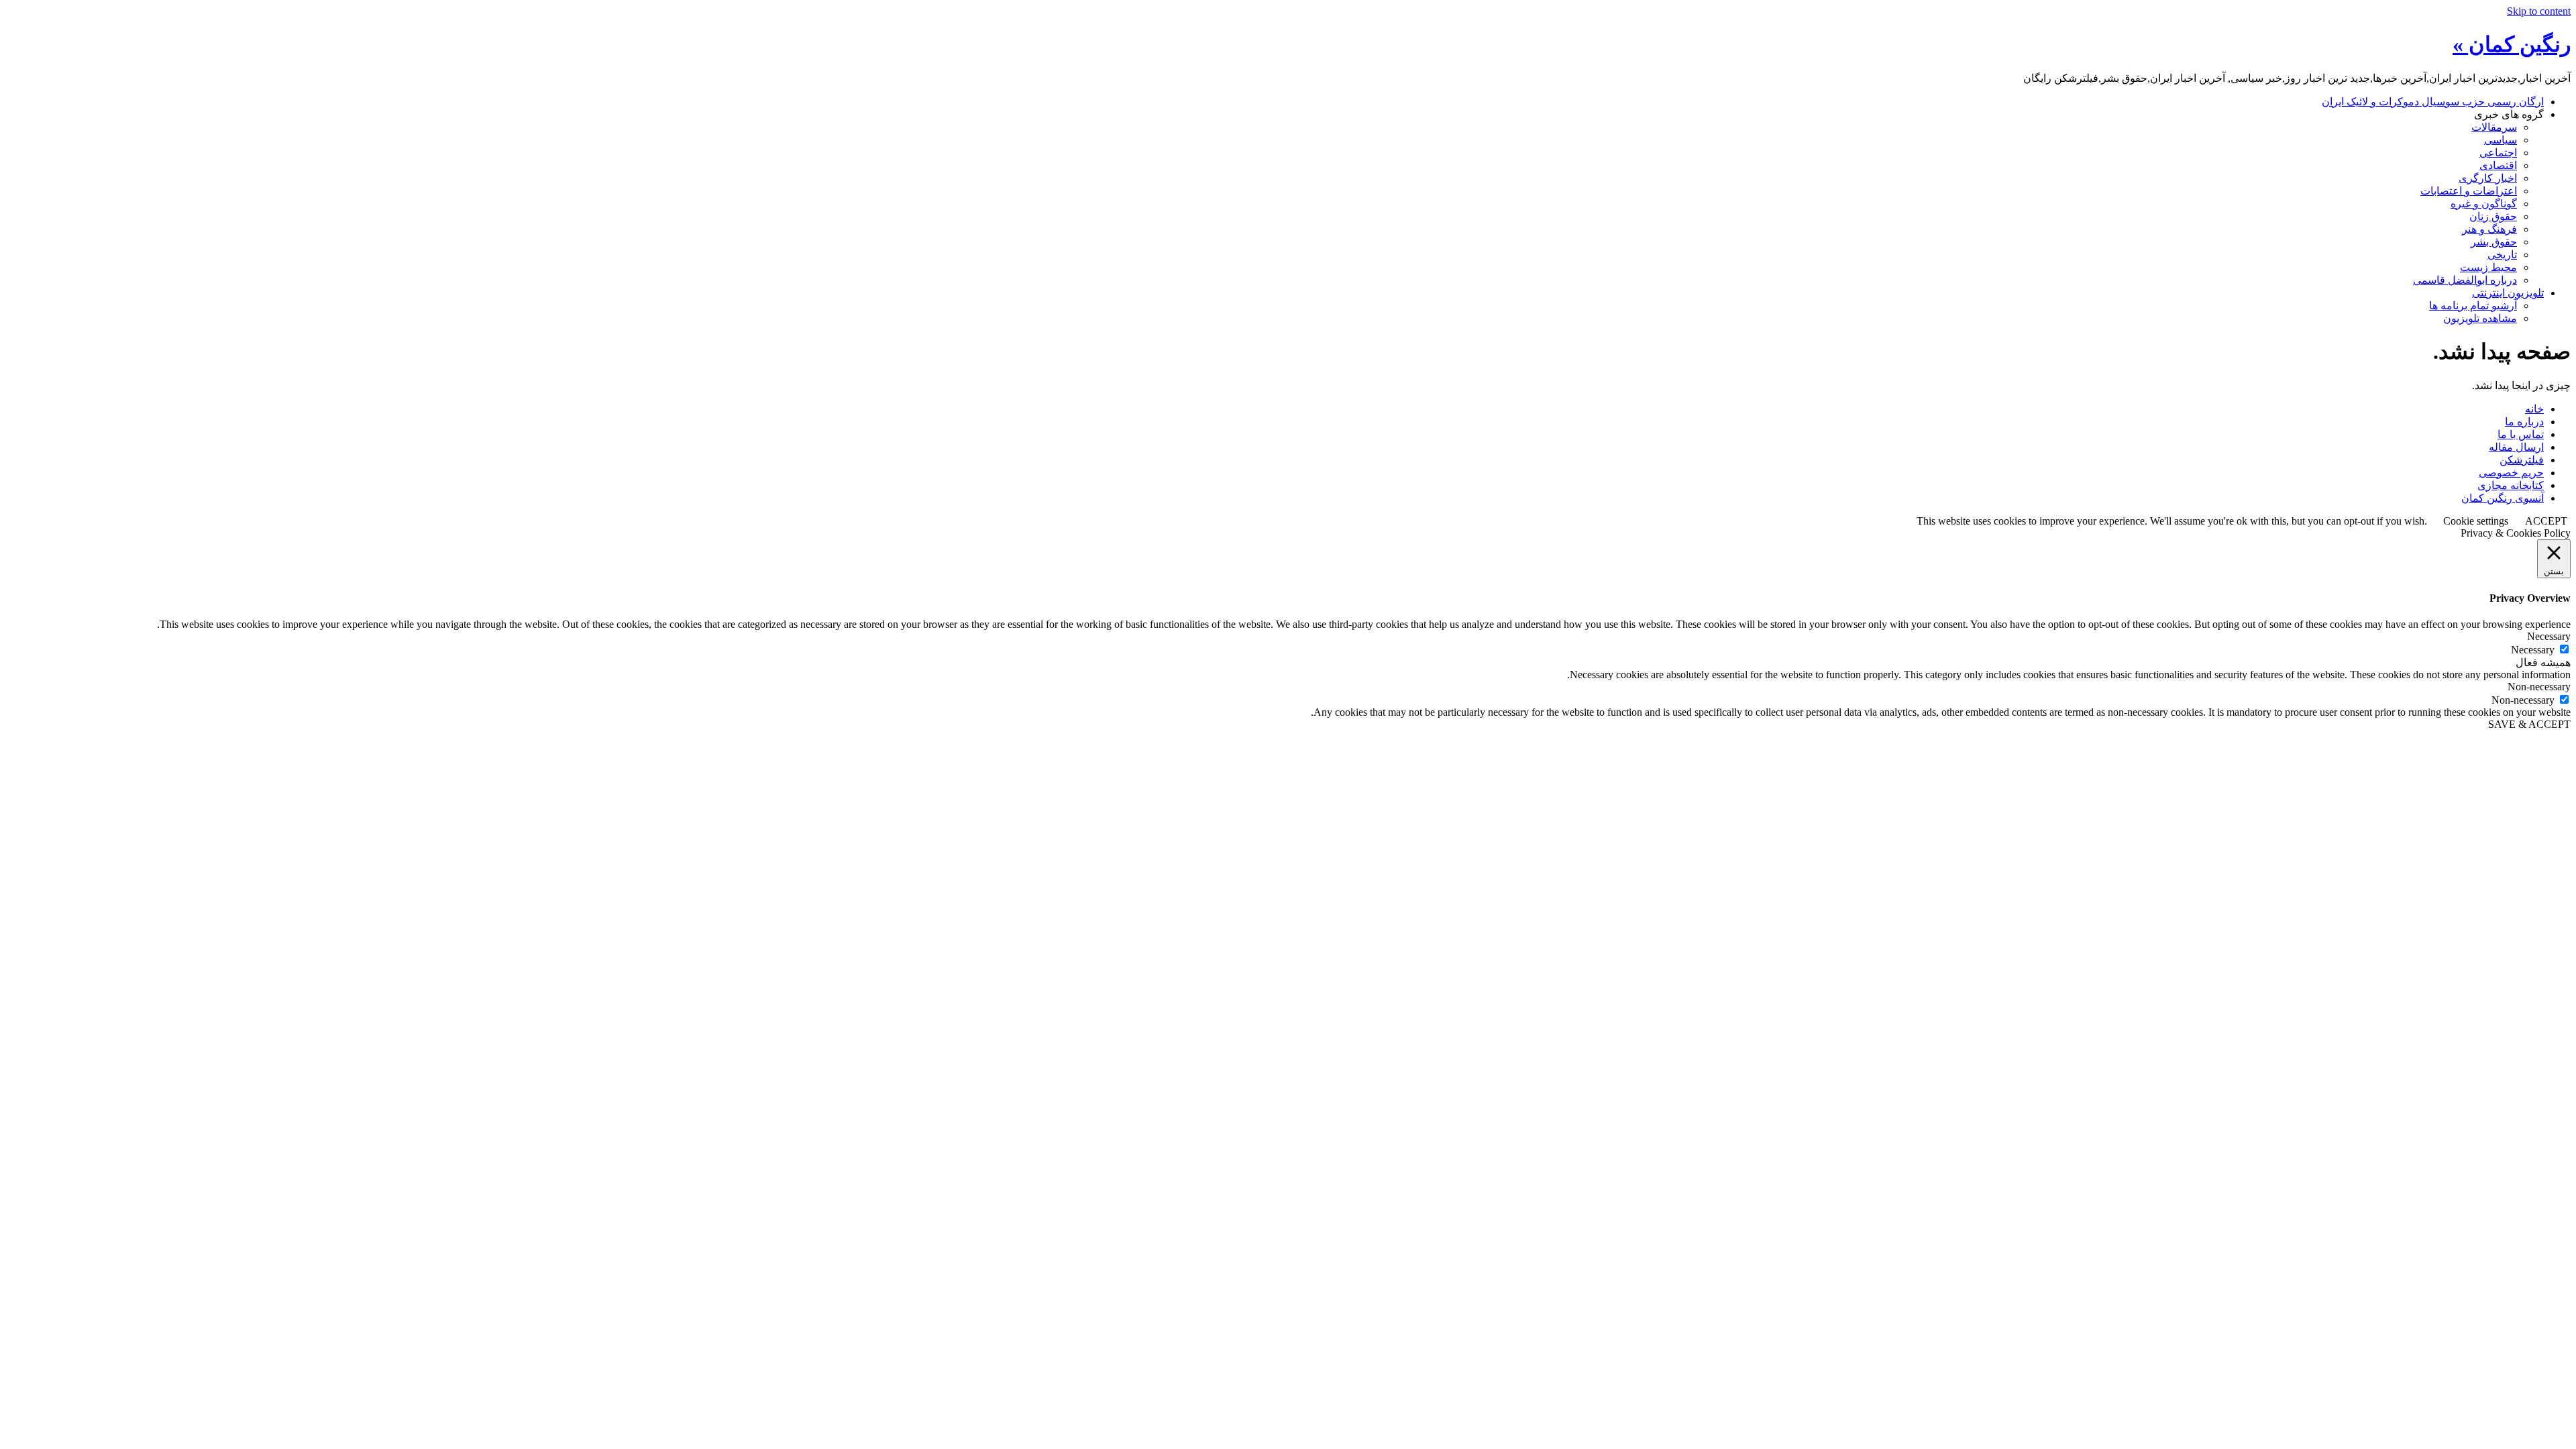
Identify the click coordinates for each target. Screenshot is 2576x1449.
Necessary (2533, 650)
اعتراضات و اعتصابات (2469, 191)
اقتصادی (2498, 165)
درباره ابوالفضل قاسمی (2465, 280)
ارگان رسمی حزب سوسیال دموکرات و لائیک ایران (2433, 102)
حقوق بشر (2494, 242)
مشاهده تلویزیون (2480, 318)
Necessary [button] (2549, 636)
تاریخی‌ (2502, 255)
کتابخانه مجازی (2511, 485)
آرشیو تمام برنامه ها (2473, 306)
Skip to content (2539, 11)
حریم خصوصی (2511, 473)
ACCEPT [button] (2546, 521)
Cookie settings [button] (2476, 521)
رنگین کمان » (2512, 44)
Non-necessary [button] (2539, 687)
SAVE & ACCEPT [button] (2529, 724)
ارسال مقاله (2516, 447)
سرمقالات (2494, 127)
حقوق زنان (2493, 216)
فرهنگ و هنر (2489, 229)
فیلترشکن (2522, 460)
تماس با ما (2521, 434)
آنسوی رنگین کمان (2503, 498)
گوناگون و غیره (2484, 204)
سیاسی (2501, 140)
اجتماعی (2498, 153)
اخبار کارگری (2488, 178)
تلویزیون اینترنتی (2508, 293)
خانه (2534, 409)
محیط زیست (2488, 267)
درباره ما (2524, 422)
